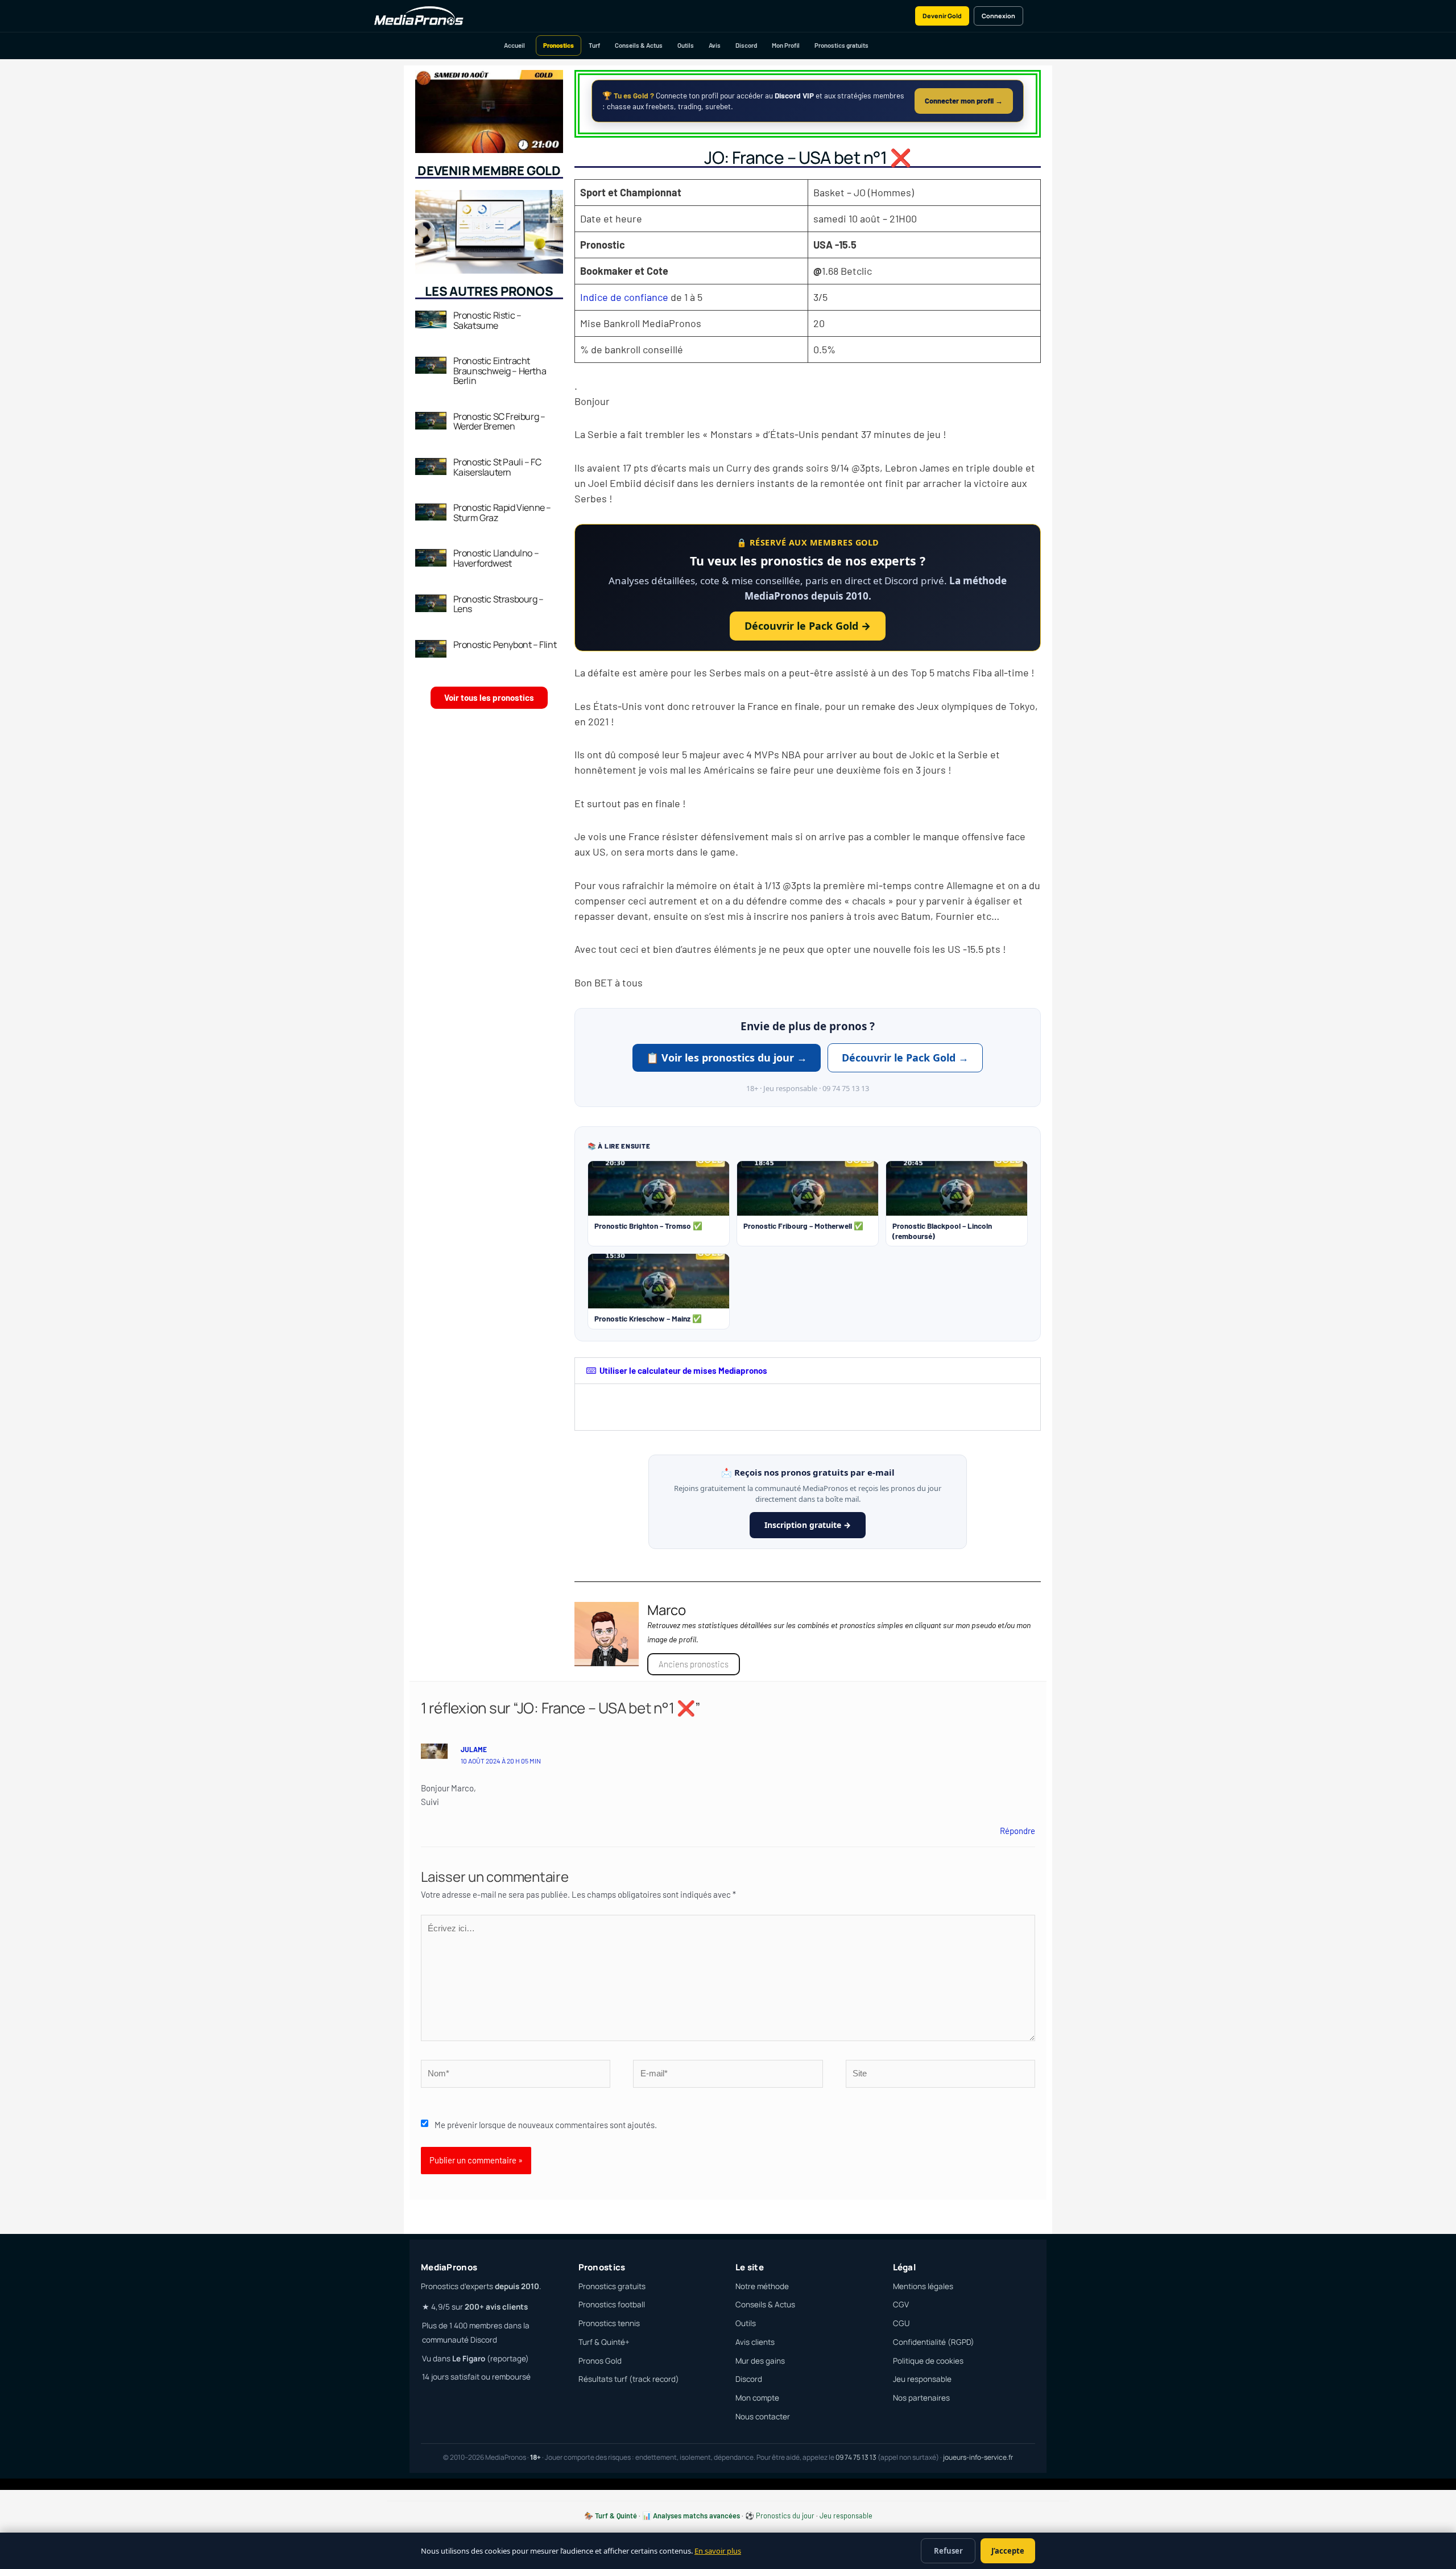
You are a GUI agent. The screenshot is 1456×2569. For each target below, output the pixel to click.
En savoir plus (718, 2551)
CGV (901, 2304)
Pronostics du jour (785, 2516)
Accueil (514, 45)
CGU (901, 2323)
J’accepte (1008, 2551)
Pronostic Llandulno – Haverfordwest (496, 558)
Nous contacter (763, 2417)
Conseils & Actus (639, 45)
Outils (686, 45)
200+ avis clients (496, 2307)
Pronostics (559, 45)
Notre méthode (762, 2286)
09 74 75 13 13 (856, 2457)
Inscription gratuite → (808, 1525)
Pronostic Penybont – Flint (505, 645)
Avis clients (755, 2342)
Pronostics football (612, 2304)
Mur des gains (760, 2361)
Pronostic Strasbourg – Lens (499, 604)
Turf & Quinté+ (604, 2342)
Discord (746, 45)
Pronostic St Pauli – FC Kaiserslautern (497, 467)
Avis (715, 45)
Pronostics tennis (609, 2323)
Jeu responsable (922, 2379)
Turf (594, 45)
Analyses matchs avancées (696, 2516)
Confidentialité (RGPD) (934, 2342)
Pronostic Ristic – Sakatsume (487, 320)
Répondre (1017, 1831)
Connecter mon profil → (964, 101)
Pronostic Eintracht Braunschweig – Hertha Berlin (500, 371)
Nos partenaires (921, 2398)
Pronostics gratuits (841, 45)
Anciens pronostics (694, 1664)
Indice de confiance (624, 297)
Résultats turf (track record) (629, 2379)
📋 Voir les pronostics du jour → (727, 1058)
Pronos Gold (600, 2361)
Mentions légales (923, 2286)
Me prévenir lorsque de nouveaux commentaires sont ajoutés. (546, 2125)
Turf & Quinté (616, 2516)
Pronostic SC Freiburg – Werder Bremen (499, 422)
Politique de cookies (928, 2361)
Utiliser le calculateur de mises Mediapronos (683, 1370)
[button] (808, 1371)
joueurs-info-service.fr (978, 2457)
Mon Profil (786, 45)
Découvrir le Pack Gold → (808, 626)
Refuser (948, 2551)
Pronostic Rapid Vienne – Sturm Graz (502, 513)
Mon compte (757, 2398)
